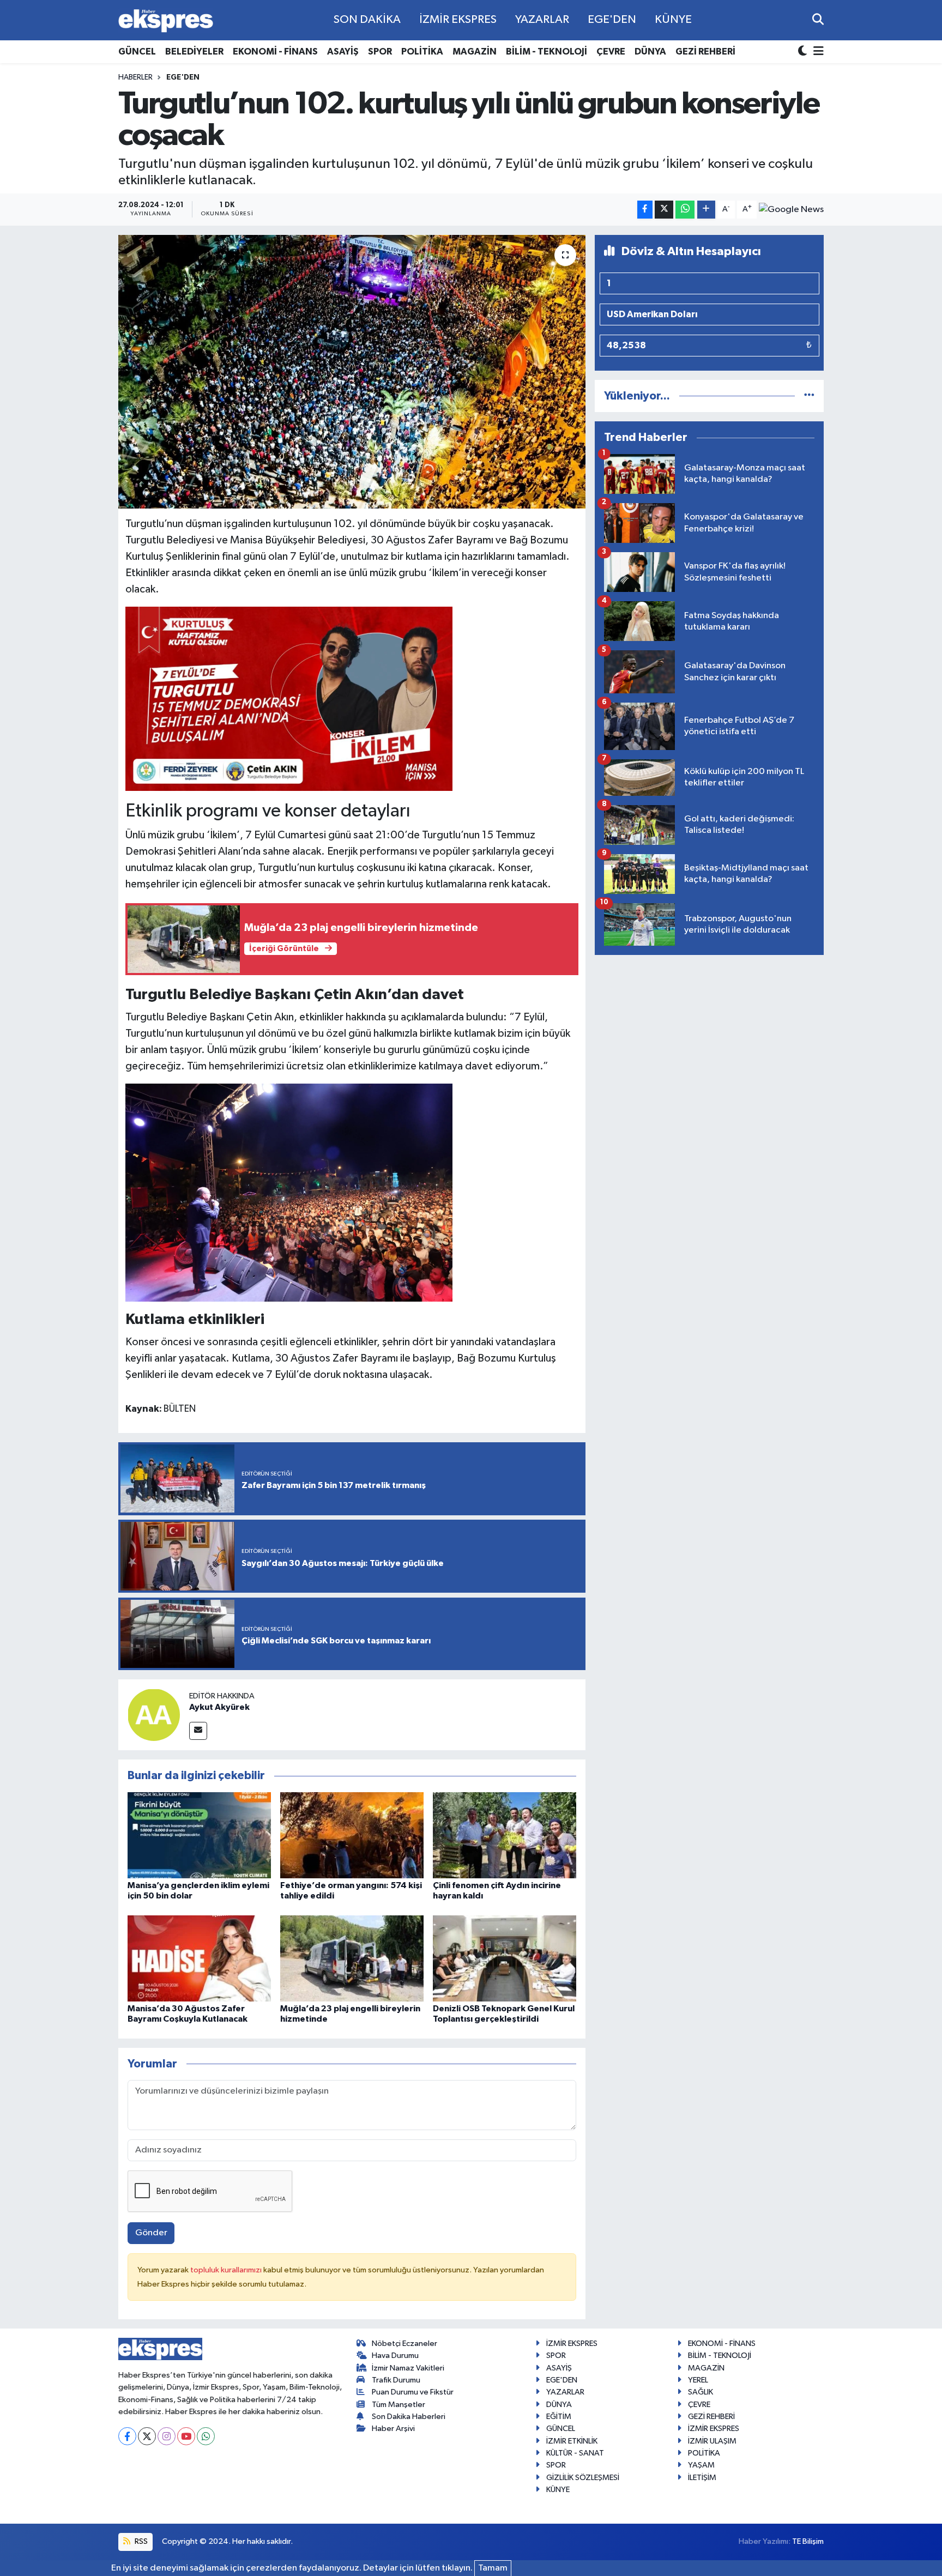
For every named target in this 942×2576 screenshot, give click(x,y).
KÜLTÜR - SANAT (575, 2453)
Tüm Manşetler (398, 2405)
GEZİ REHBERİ (705, 52)
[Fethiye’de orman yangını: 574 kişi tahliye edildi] (352, 1835)
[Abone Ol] (791, 209)
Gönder (151, 2233)
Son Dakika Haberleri (409, 2417)
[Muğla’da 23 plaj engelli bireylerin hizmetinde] (352, 1958)
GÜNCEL (137, 52)
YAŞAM (701, 2465)
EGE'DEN (612, 20)
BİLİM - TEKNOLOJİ (547, 52)
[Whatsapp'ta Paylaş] (685, 210)
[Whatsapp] (206, 2436)
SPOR (380, 52)
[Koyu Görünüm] (804, 52)
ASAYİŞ (343, 52)
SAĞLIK (701, 2392)
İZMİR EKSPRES (458, 20)
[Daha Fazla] (706, 210)
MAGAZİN (475, 52)
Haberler (135, 77)
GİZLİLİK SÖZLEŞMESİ (583, 2478)
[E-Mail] (198, 1731)
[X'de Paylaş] (664, 210)
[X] (147, 2436)
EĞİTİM (559, 2417)
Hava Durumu (395, 2356)
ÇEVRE (611, 52)
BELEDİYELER (194, 52)
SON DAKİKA (367, 20)
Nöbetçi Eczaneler (404, 2344)
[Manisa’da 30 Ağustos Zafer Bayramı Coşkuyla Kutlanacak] (199, 1958)
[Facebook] (127, 2436)
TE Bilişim (808, 2541)
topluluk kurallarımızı (227, 2270)
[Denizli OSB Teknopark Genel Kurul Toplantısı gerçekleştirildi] (505, 1958)
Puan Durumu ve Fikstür (413, 2392)
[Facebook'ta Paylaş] (645, 210)
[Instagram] (167, 2436)
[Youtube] (186, 2436)
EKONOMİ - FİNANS (275, 52)
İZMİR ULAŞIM (712, 2441)
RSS (140, 2541)
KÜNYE (673, 20)
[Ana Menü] (817, 52)
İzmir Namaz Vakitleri (408, 2368)
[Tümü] (809, 396)
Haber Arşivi (393, 2429)
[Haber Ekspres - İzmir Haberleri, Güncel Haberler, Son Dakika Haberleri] (166, 20)
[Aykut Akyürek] (154, 1715)
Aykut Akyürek (219, 1707)
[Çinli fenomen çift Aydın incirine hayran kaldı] (505, 1835)
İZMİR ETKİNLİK (572, 2441)
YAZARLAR (542, 20)
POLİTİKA (422, 52)
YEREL (698, 2380)
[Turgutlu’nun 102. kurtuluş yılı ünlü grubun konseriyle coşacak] (352, 372)
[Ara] (818, 20)
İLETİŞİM (702, 2478)
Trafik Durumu (396, 2380)
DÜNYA (650, 52)
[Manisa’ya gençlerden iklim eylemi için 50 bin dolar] (199, 1835)
